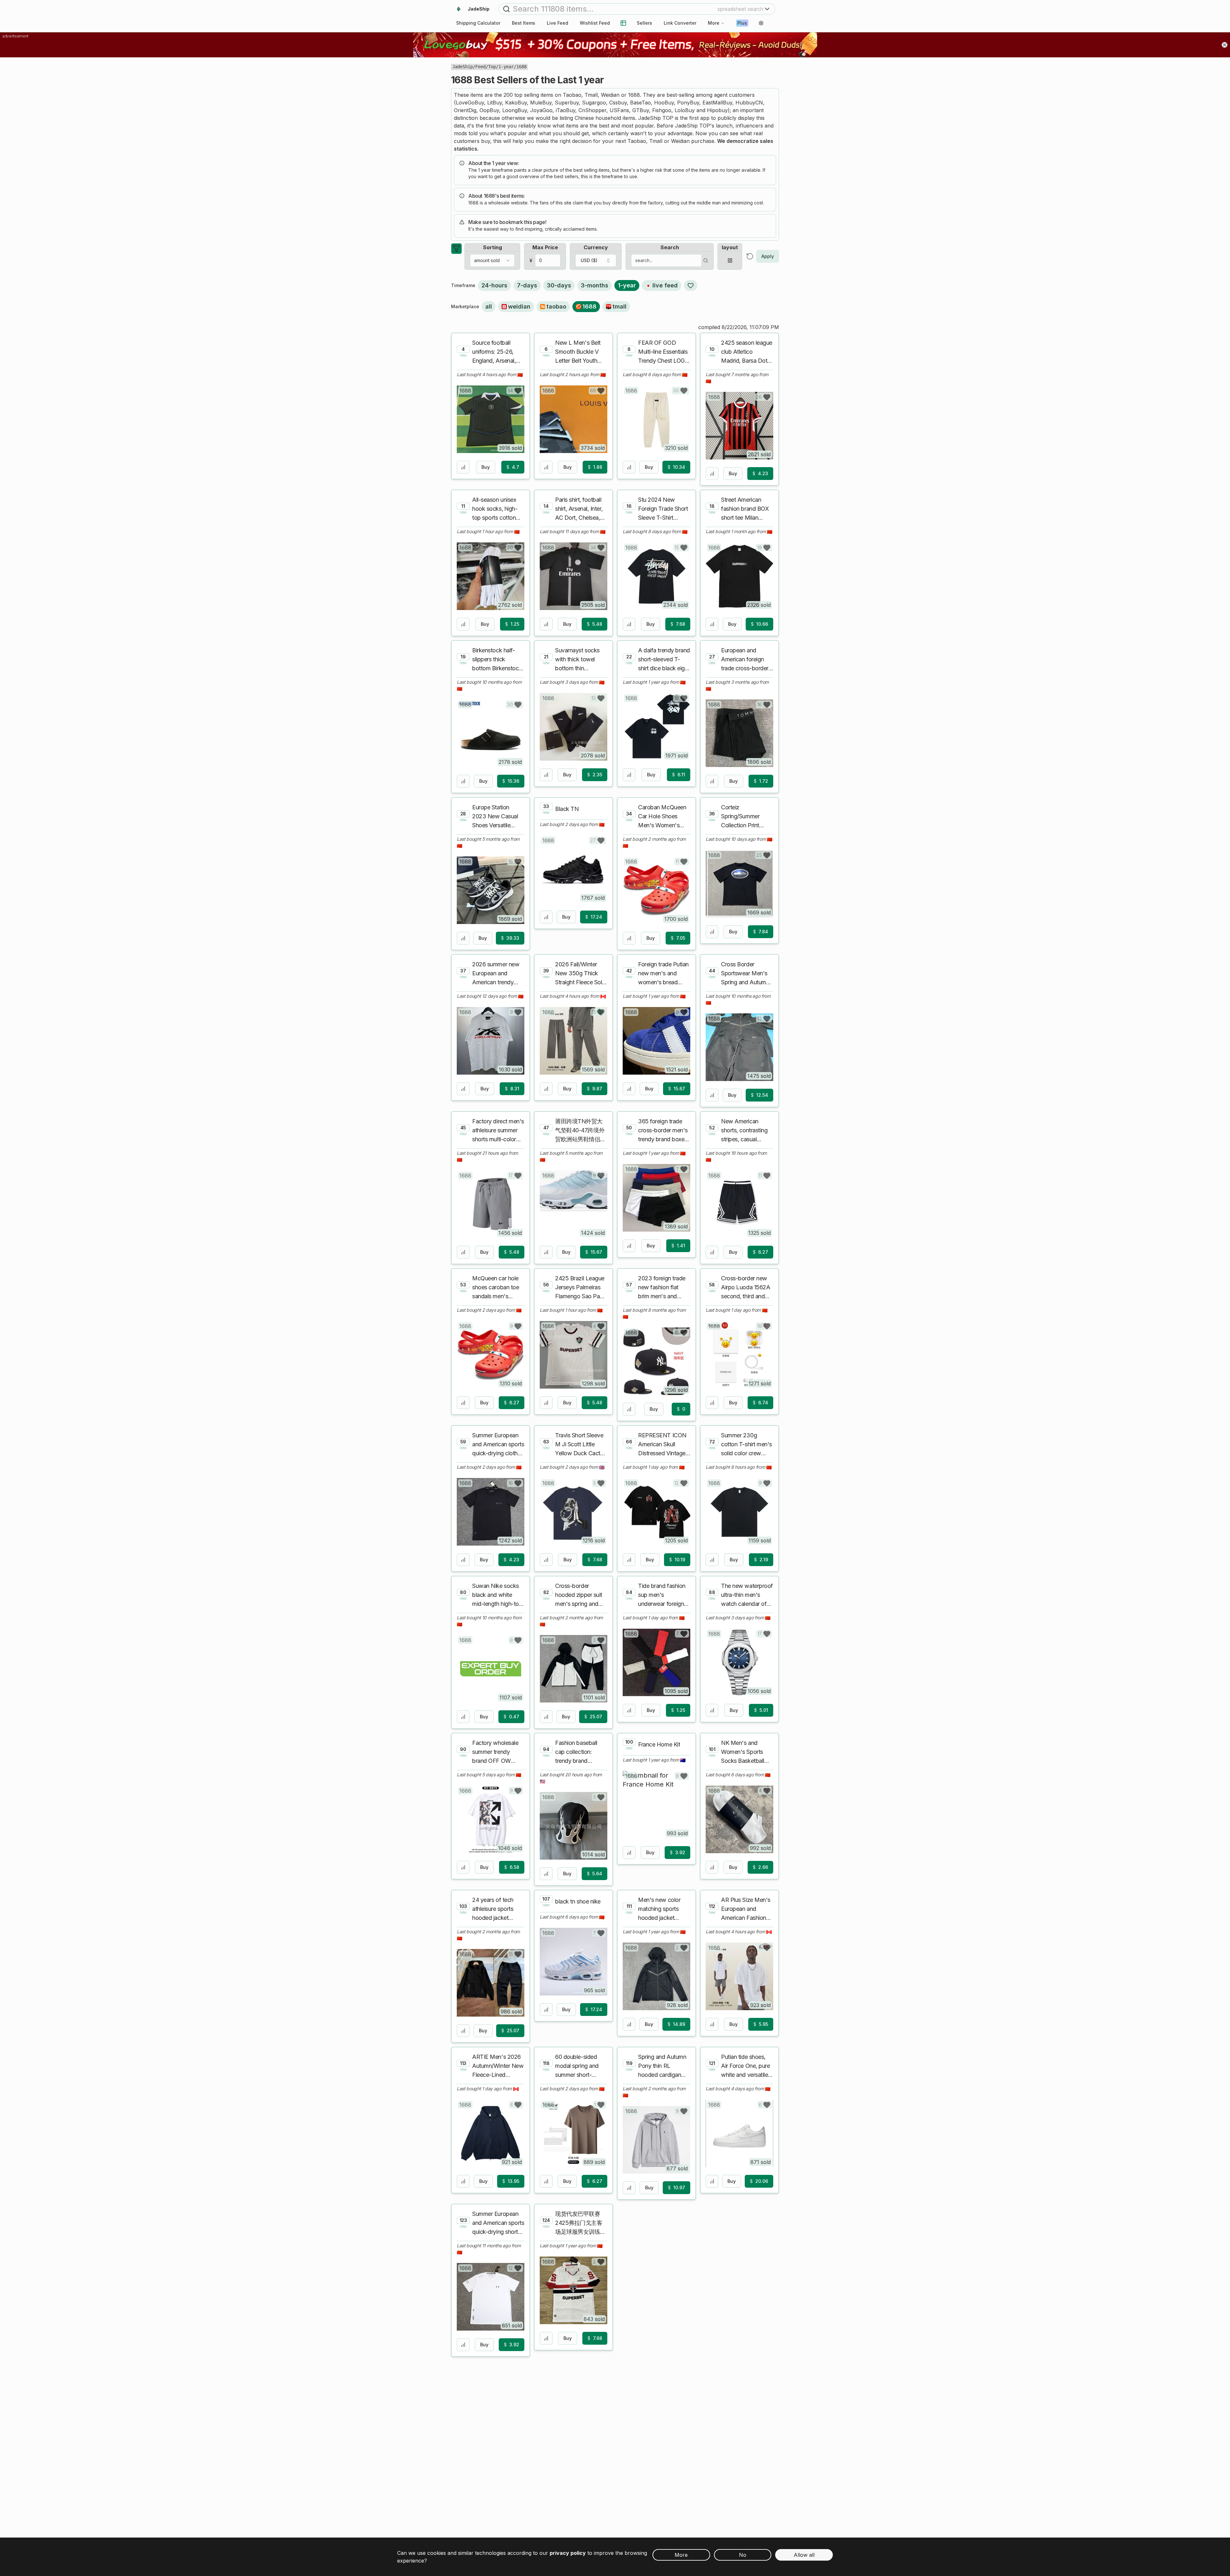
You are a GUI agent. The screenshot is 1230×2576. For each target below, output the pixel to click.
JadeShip (463, 67)
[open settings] (761, 23)
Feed (480, 67)
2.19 (761, 1560)
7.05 (678, 938)
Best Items (524, 23)
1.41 (678, 1246)
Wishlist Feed (595, 23)
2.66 (760, 1867)
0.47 (511, 1717)
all (489, 306)
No (743, 2555)
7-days (527, 285)
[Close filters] (456, 249)
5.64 (594, 1874)
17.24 (594, 917)
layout (730, 247)
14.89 (676, 2024)
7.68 (678, 624)
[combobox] (492, 260)
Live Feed (558, 23)
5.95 (761, 2024)
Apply (768, 256)
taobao (556, 306)
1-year (506, 67)
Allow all (804, 2555)
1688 (589, 306)
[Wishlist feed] (691, 285)
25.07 (593, 1717)
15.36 (511, 781)
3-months (594, 285)
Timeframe (463, 285)
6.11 (679, 775)
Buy (486, 467)
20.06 (759, 2181)
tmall (619, 306)
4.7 (513, 467)
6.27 (760, 1252)
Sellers (644, 23)
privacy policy (568, 2553)
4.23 (760, 473)
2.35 (595, 775)
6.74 (760, 1403)
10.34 (676, 467)
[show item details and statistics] (463, 467)
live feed (662, 285)
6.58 (512, 1867)
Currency (596, 247)
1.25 (512, 624)
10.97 (676, 2188)
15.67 (677, 1089)
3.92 (677, 1852)
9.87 (594, 1089)
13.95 (511, 2181)
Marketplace (465, 307)
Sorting (492, 247)
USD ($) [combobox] (589, 260)
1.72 (761, 781)
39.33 (510, 938)
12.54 (759, 1095)
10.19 (677, 1560)
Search (670, 247)
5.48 (594, 624)
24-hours (494, 285)
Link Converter (680, 23)
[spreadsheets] (623, 23)
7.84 (761, 932)
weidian (519, 306)
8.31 (512, 1089)
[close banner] (1225, 45)
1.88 (595, 467)
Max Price (545, 247)
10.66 (759, 624)
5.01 (761, 1710)
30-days (559, 285)
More (714, 23)
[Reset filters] (750, 256)
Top (492, 67)
